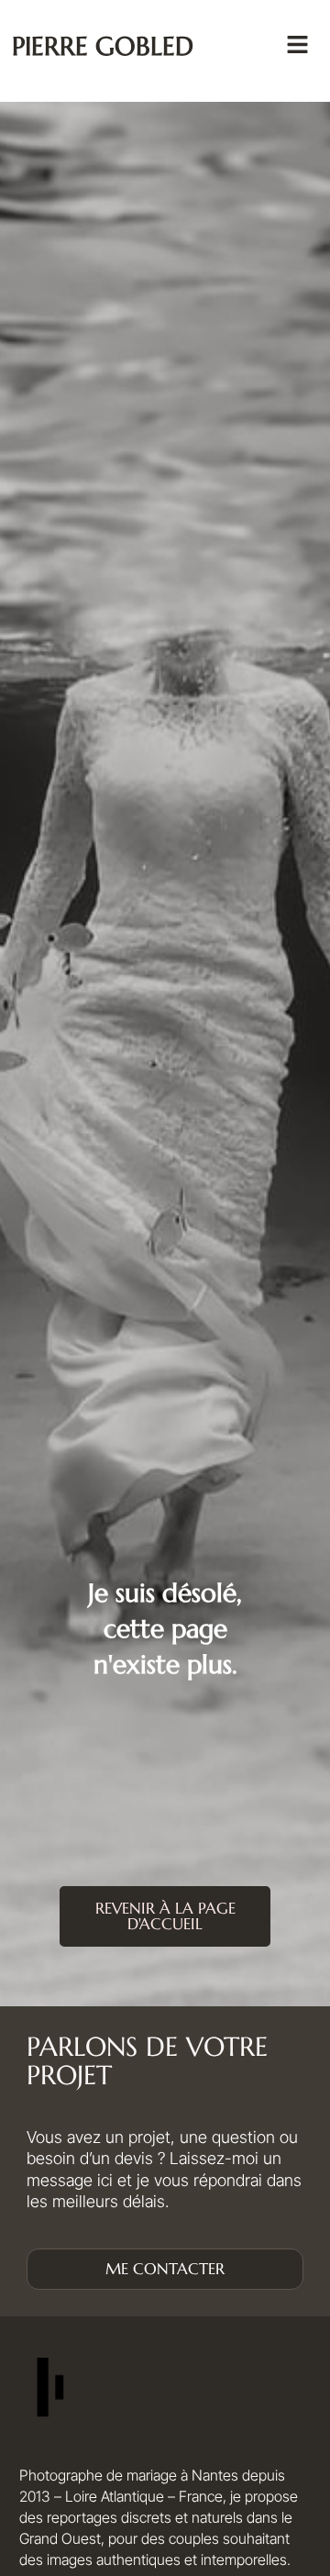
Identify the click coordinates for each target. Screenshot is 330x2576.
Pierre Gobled (103, 46)
